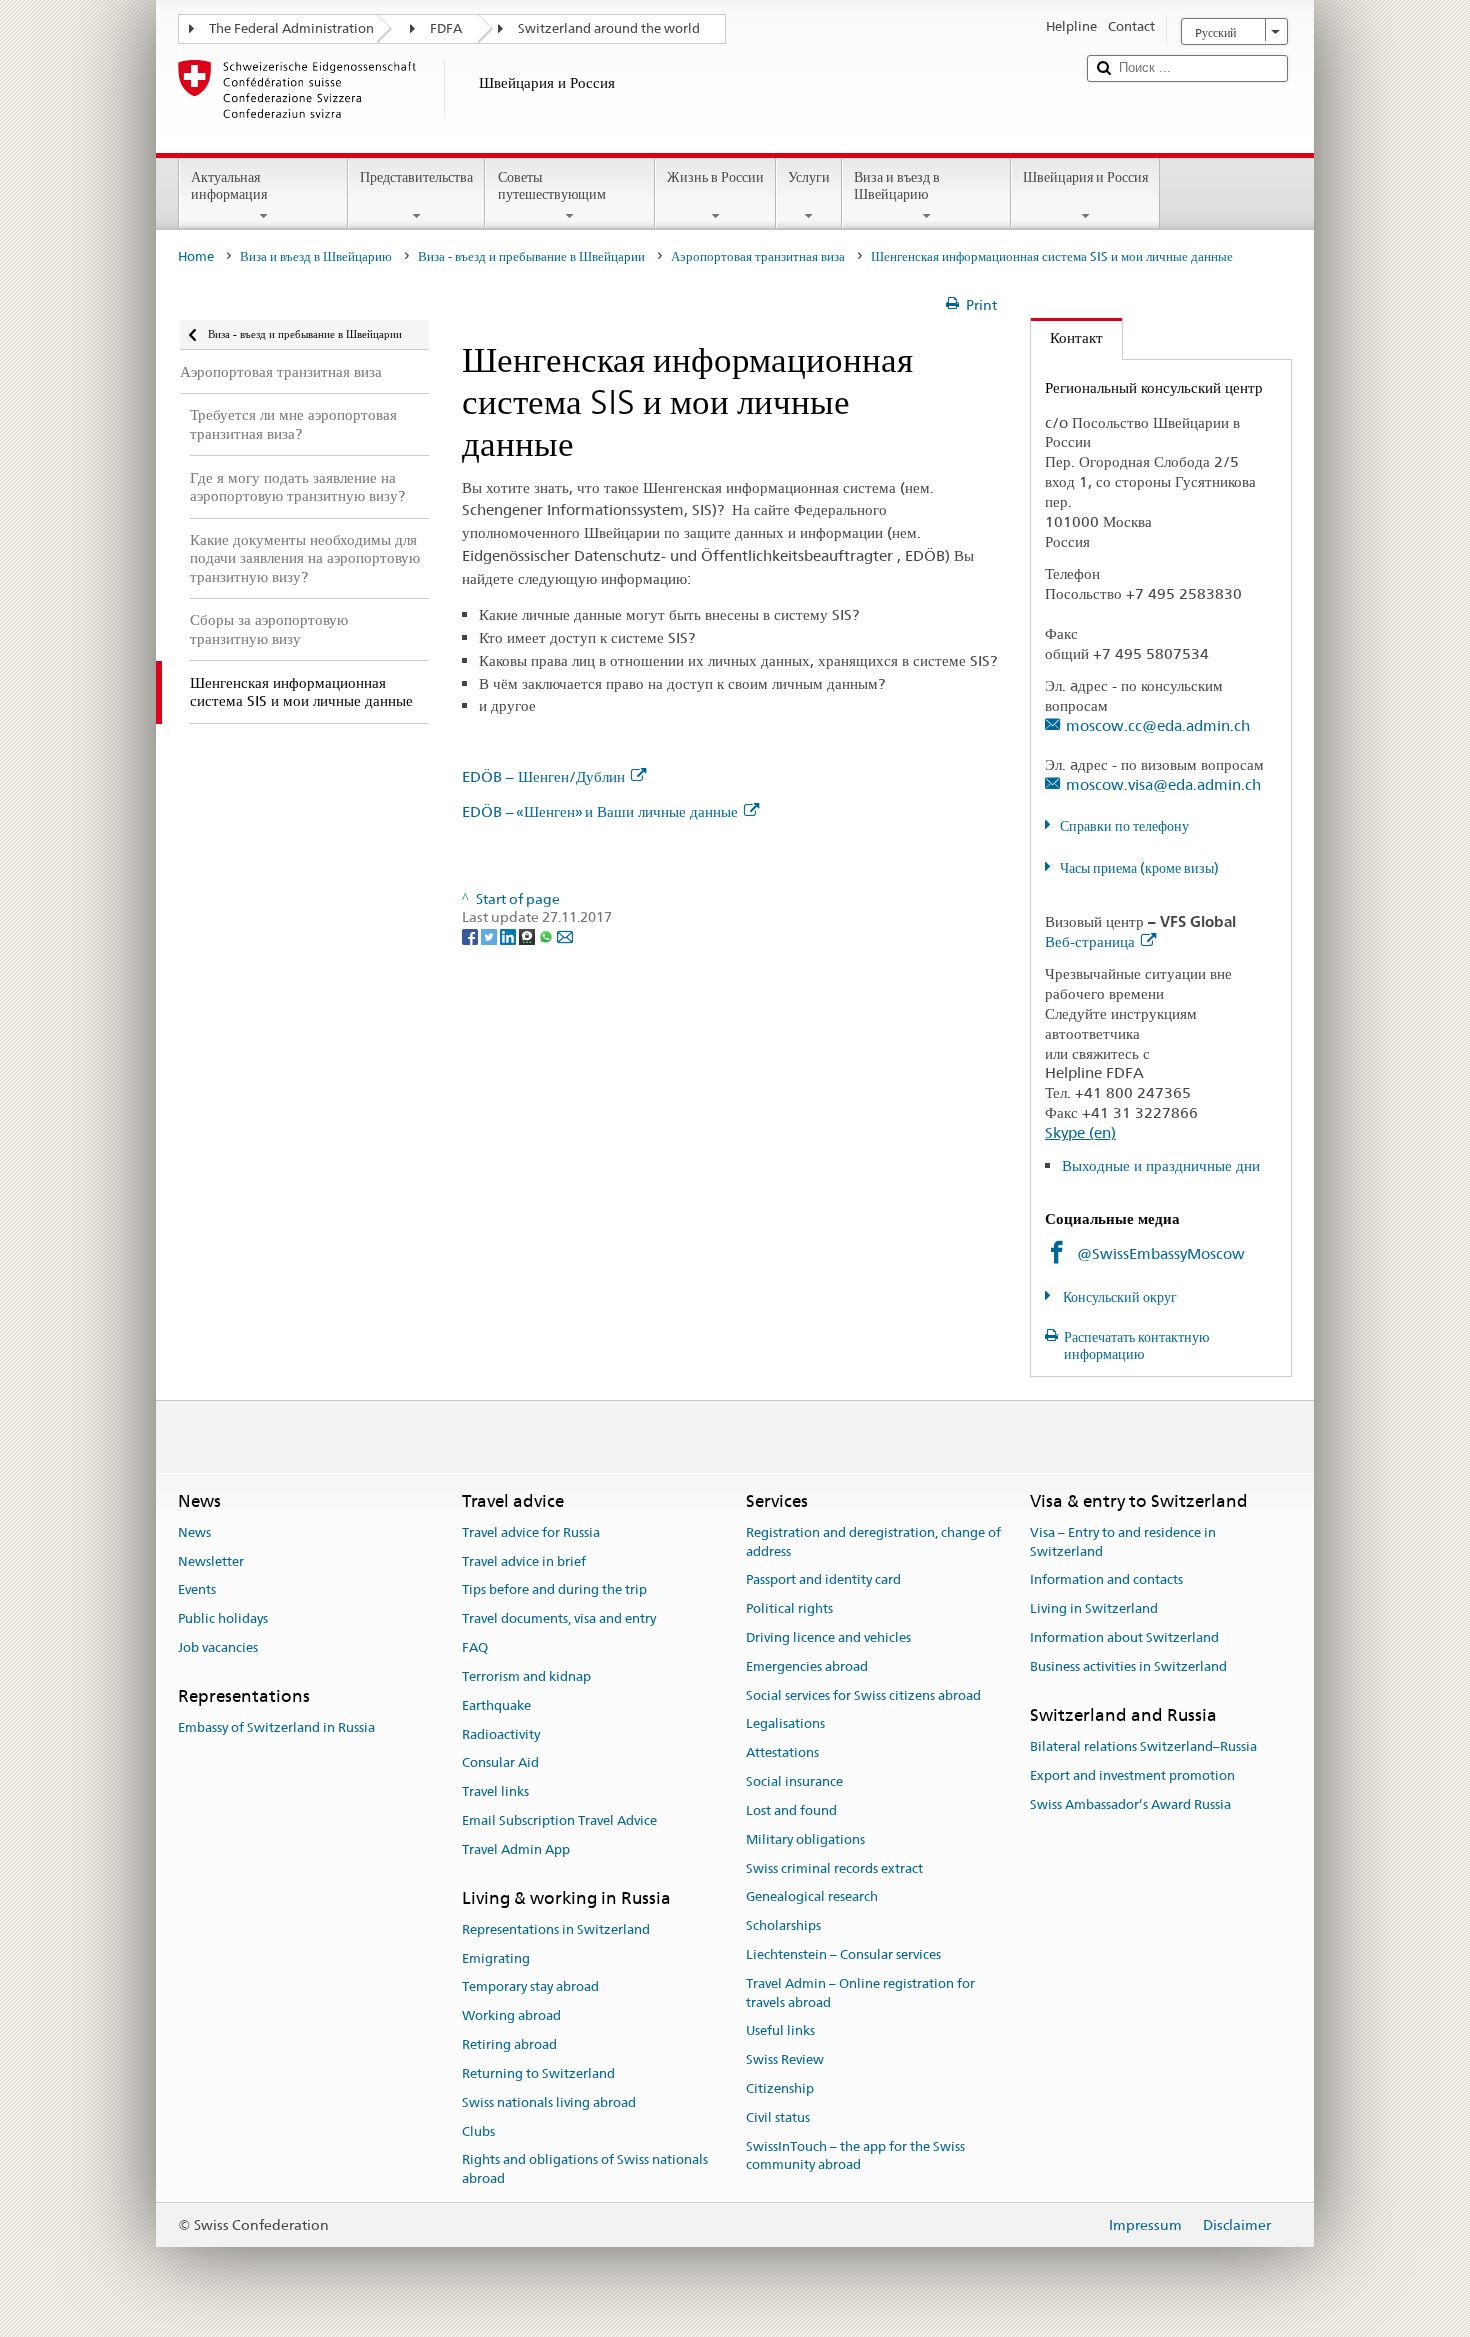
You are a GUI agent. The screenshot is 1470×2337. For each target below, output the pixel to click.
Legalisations (785, 1724)
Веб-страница (1090, 941)
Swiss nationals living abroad (549, 2102)
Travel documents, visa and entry (559, 1619)
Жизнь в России (715, 177)
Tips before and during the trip (554, 1590)
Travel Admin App (516, 1849)
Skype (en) (1080, 1132)
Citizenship (780, 2088)
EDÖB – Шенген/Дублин (543, 776)
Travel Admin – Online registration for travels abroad (860, 1993)
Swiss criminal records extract (834, 1868)
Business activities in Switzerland (1128, 1666)
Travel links (495, 1791)
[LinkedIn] (509, 936)
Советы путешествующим (552, 185)
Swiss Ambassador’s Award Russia (1130, 1804)
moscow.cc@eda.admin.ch (1158, 725)
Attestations (782, 1753)
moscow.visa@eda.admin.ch (1163, 784)
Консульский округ (1118, 1297)
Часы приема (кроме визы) (1139, 868)
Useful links (780, 2031)
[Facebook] (471, 936)
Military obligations (805, 1839)
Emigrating (496, 1958)
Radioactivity (501, 1734)
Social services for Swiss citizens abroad (863, 1695)
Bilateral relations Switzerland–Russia (1143, 1746)
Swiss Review (785, 2059)
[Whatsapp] (547, 936)
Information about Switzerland (1124, 1637)
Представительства (416, 177)
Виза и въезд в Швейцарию (897, 185)
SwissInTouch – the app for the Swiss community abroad (855, 2156)
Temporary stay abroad (530, 1987)
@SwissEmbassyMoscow (1161, 1253)
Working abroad (511, 2016)
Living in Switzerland (1094, 1608)
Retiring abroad (509, 2044)
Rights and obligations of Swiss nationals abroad (585, 2170)
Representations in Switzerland (556, 1929)
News (194, 1532)
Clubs (478, 2131)
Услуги (809, 177)
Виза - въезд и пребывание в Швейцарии (531, 256)
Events (197, 1590)
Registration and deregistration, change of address (873, 1542)
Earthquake (496, 1705)
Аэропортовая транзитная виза (758, 256)
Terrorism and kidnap (526, 1676)
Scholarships (783, 1925)
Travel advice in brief (524, 1561)
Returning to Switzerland (538, 2073)
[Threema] (528, 936)
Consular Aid (500, 1763)
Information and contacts (1106, 1580)
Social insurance (794, 1781)
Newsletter (211, 1561)
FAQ (475, 1647)
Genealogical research (812, 1897)
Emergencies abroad (807, 1666)
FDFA (446, 28)
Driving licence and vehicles (828, 1637)
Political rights (789, 1608)
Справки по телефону (1124, 826)
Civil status (778, 2117)
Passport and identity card (823, 1580)
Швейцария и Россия (1085, 177)
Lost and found (791, 1810)
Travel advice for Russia (531, 1532)
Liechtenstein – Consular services (843, 1954)
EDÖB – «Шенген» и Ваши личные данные (600, 811)
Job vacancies (218, 1647)
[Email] (565, 936)
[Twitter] (490, 936)
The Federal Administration (291, 28)
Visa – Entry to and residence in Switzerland (1123, 1542)
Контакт (1067, 337)
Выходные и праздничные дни (1161, 1165)
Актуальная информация (229, 185)
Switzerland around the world (609, 28)
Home (196, 256)
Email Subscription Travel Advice (559, 1820)
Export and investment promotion (1132, 1775)
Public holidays (223, 1619)
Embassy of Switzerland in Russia (276, 1727)
